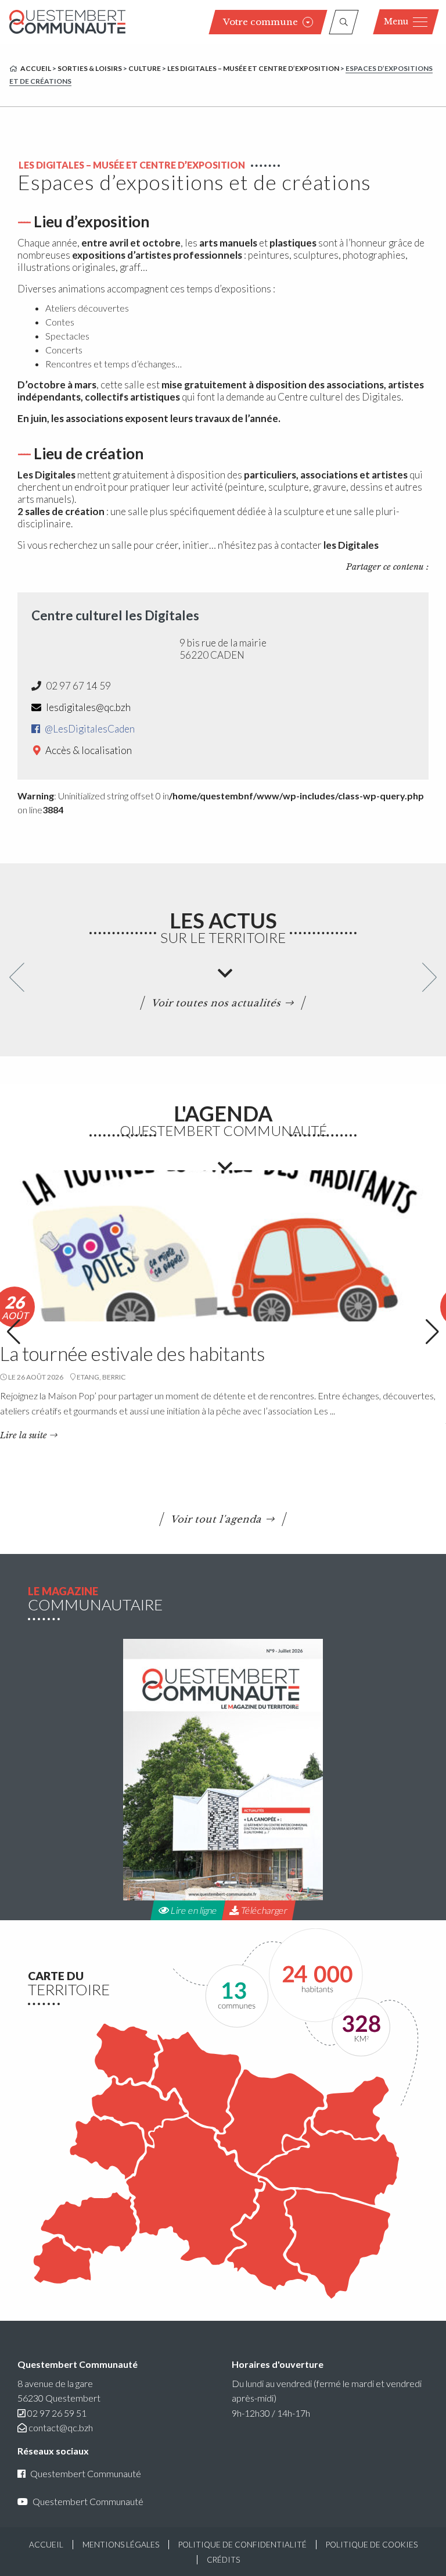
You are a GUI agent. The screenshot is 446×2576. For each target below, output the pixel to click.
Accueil (36, 68)
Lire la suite (24, 1435)
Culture (145, 68)
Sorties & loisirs (90, 68)
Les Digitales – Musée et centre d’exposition (253, 68)
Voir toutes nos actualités (217, 1003)
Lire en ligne (193, 1910)
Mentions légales (121, 2545)
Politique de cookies (372, 2545)
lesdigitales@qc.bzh (87, 707)
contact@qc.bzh (61, 2427)
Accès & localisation (88, 750)
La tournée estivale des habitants (132, 1353)
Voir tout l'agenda (217, 1519)
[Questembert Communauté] (67, 22)
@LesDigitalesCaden (89, 729)
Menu (396, 22)
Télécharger (263, 1910)
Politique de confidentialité (242, 2545)
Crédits (223, 2560)
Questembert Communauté (86, 2473)
